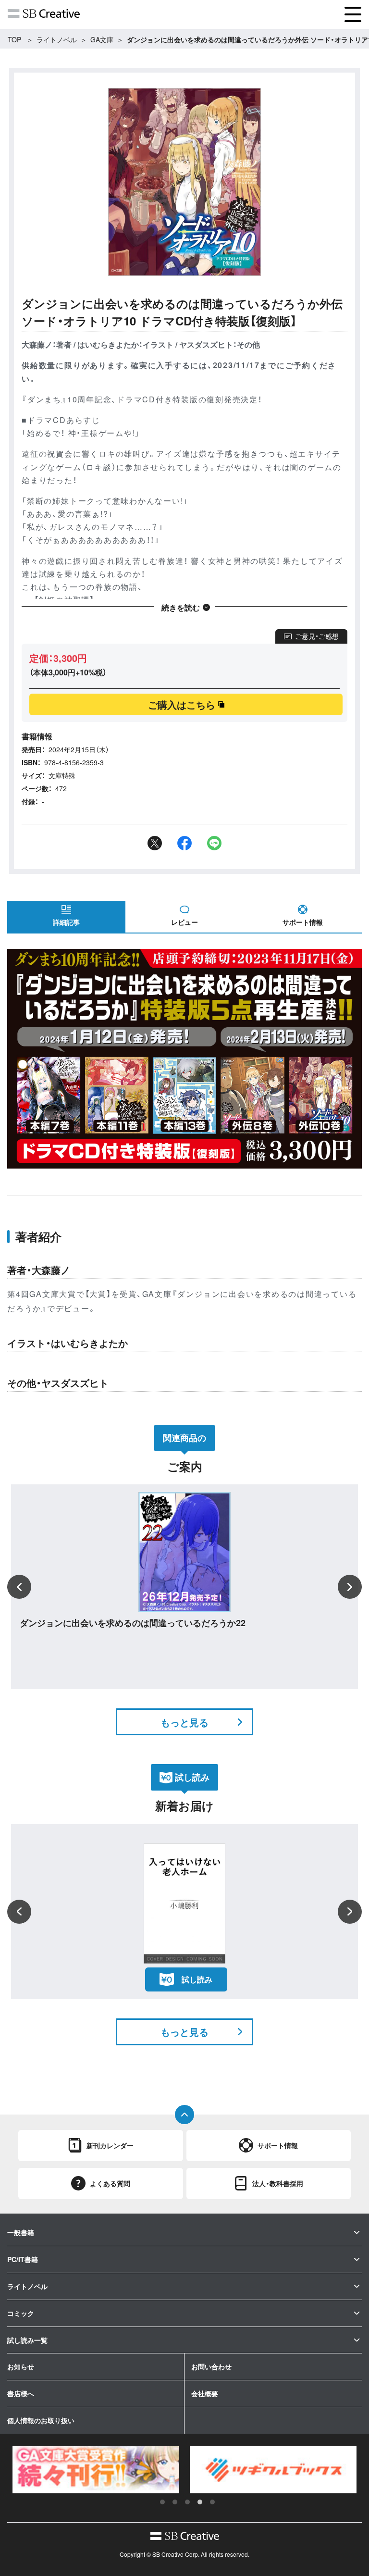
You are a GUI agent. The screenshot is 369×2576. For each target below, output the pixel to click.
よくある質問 (110, 2183)
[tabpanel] (96, 2469)
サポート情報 (303, 922)
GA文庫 (102, 39)
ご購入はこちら (182, 704)
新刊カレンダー (110, 2145)
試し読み (197, 1979)
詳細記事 (66, 922)
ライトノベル (57, 39)
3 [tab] (187, 2502)
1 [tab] (162, 2502)
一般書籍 (21, 2232)
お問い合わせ (211, 2366)
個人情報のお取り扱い (41, 2420)
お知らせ (21, 2366)
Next (350, 1587)
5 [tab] (212, 2502)
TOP (14, 39)
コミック (21, 2313)
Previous (19, 1587)
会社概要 (205, 2393)
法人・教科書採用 (278, 2183)
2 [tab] (175, 2502)
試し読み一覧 (27, 2340)
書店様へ (21, 2393)
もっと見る (184, 1722)
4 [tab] (200, 2502)
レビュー (184, 922)
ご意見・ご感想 (317, 636)
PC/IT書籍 (23, 2259)
